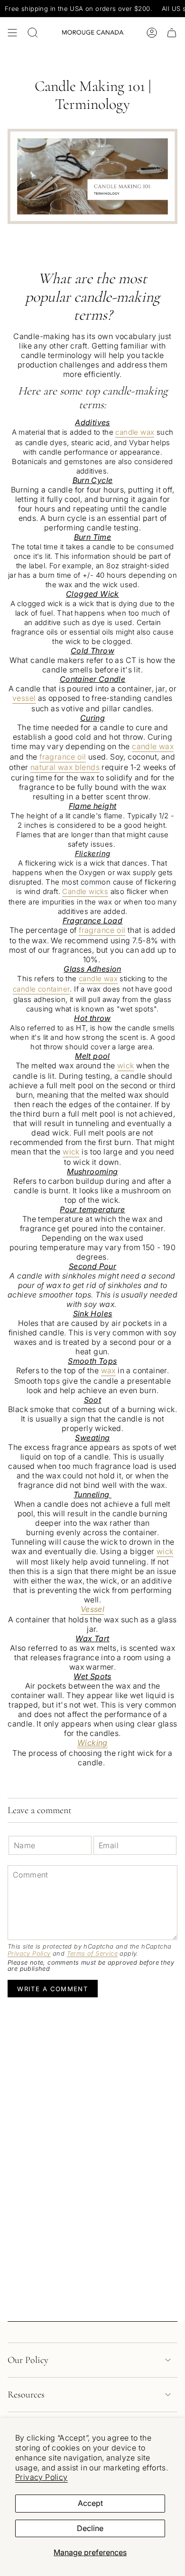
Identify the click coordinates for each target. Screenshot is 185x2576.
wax (108, 1370)
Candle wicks (85, 891)
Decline (90, 2528)
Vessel (92, 1609)
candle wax (135, 432)
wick (126, 1065)
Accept (90, 2503)
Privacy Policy (42, 2477)
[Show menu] (12, 33)
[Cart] (172, 33)
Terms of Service (92, 1954)
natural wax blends (65, 767)
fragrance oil (63, 757)
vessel (24, 698)
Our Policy (28, 2360)
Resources (26, 2395)
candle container (41, 989)
